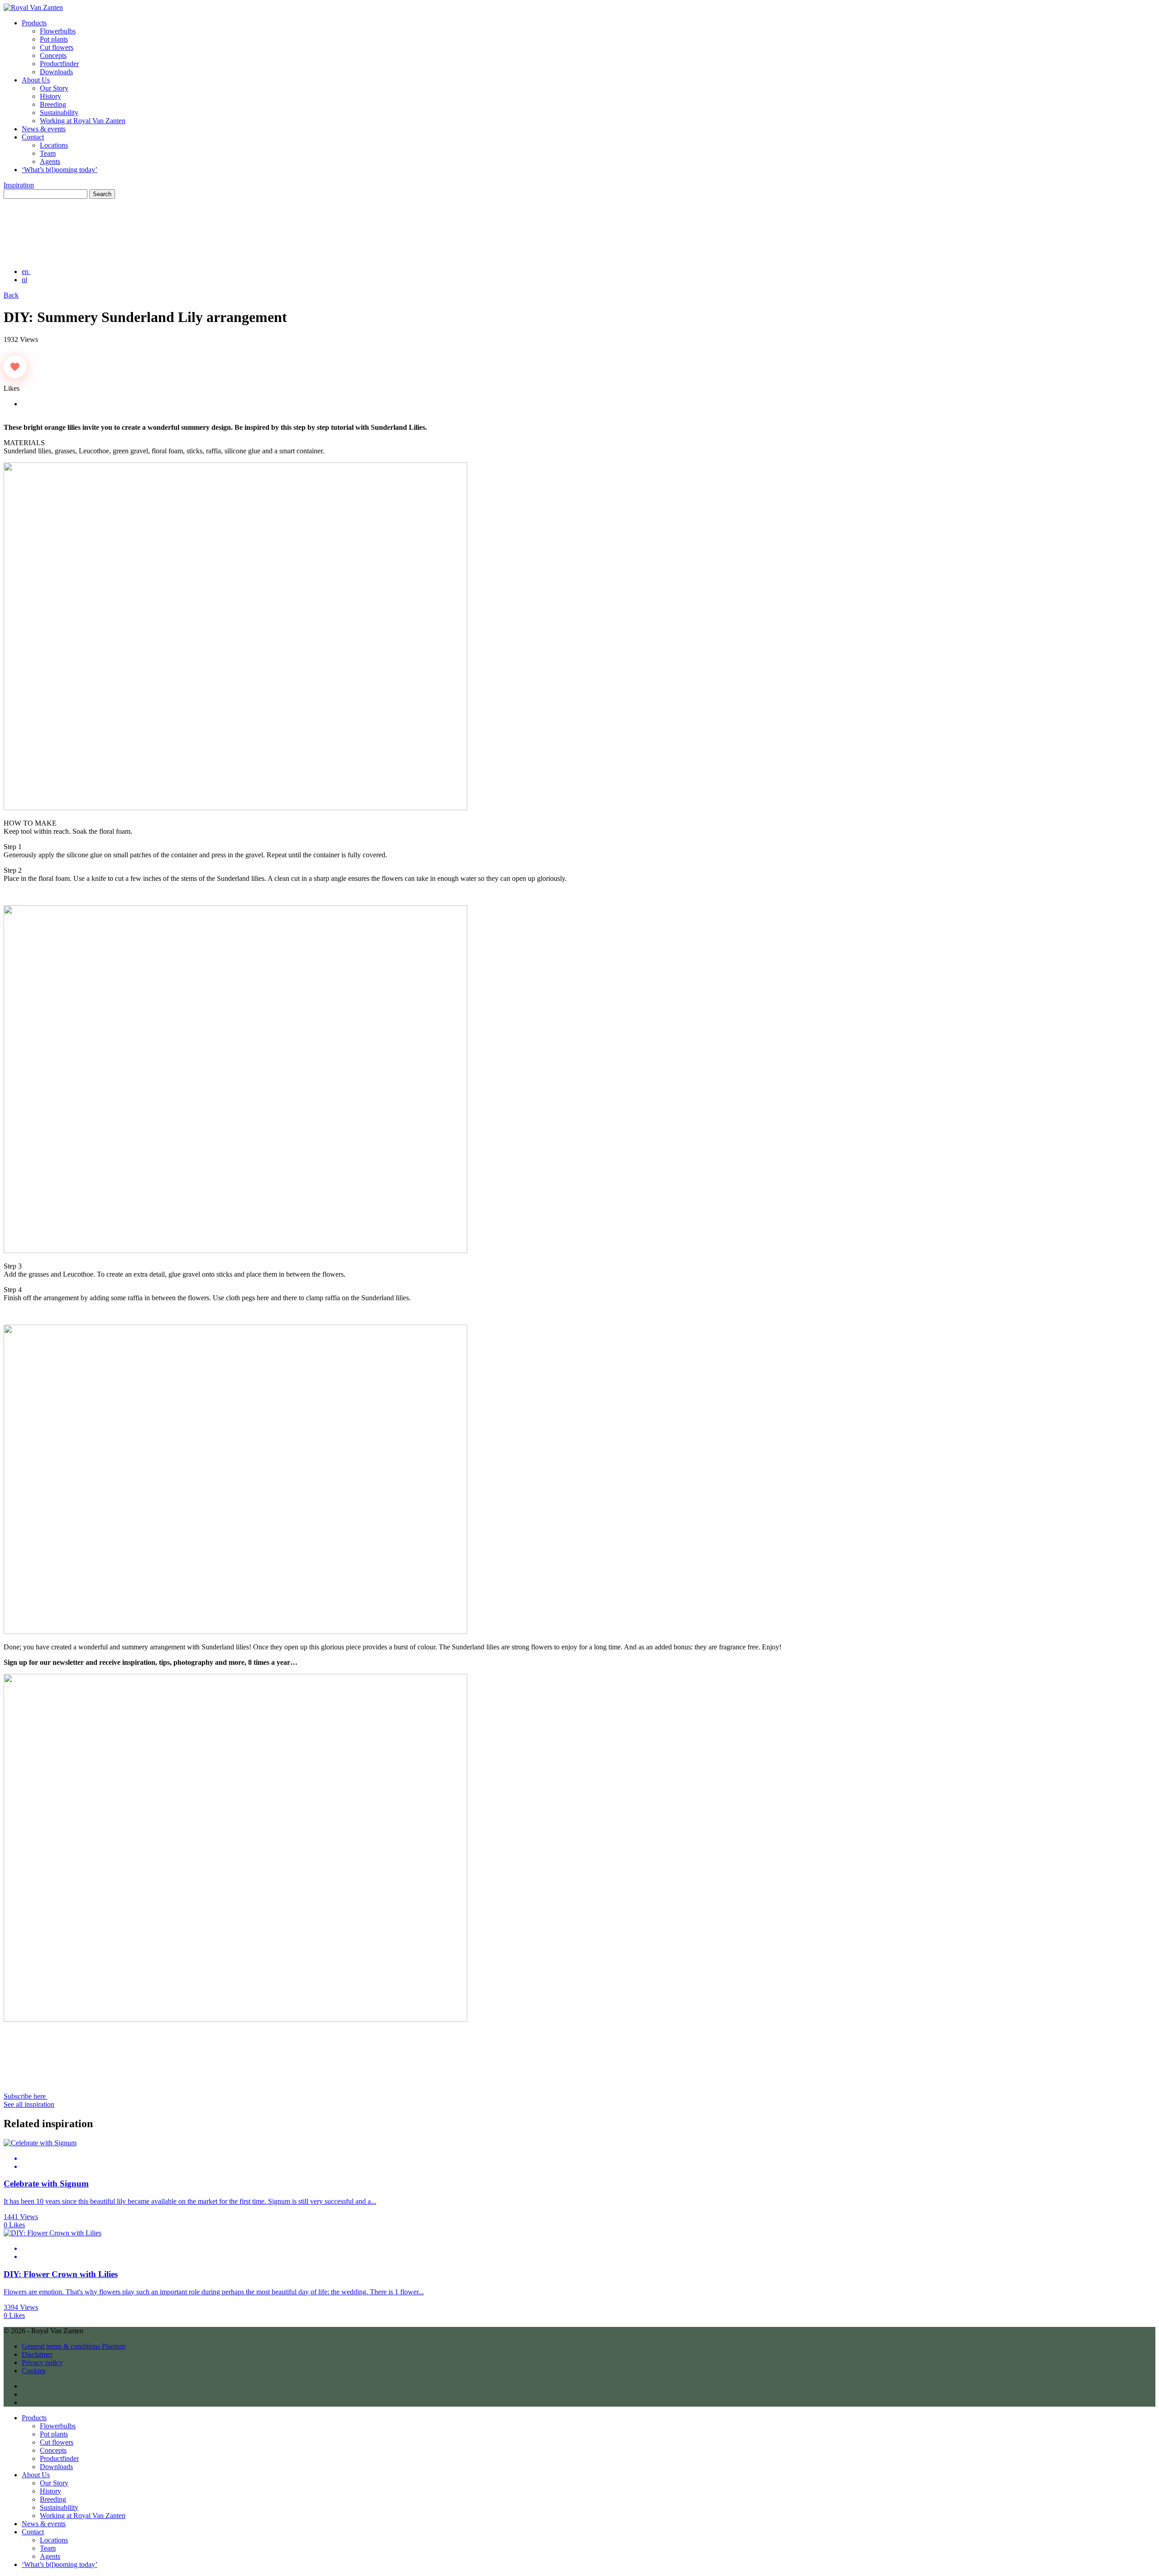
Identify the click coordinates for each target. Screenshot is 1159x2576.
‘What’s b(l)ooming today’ (60, 170)
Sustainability (59, 113)
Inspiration (19, 185)
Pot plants (54, 39)
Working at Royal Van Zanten (83, 121)
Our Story (54, 88)
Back (11, 295)
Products (34, 23)
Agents (50, 161)
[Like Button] (15, 367)
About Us (36, 80)
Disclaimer (37, 2354)
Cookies (34, 2371)
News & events (44, 129)
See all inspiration (29, 2104)
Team (48, 153)
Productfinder (59, 64)
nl (24, 280)
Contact (33, 137)
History (50, 96)
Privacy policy (42, 2362)
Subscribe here (26, 2096)
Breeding (53, 104)
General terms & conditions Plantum (74, 2346)
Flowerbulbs (58, 31)
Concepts (53, 55)
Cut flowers (57, 47)
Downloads (56, 72)
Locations (54, 145)
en (26, 272)
